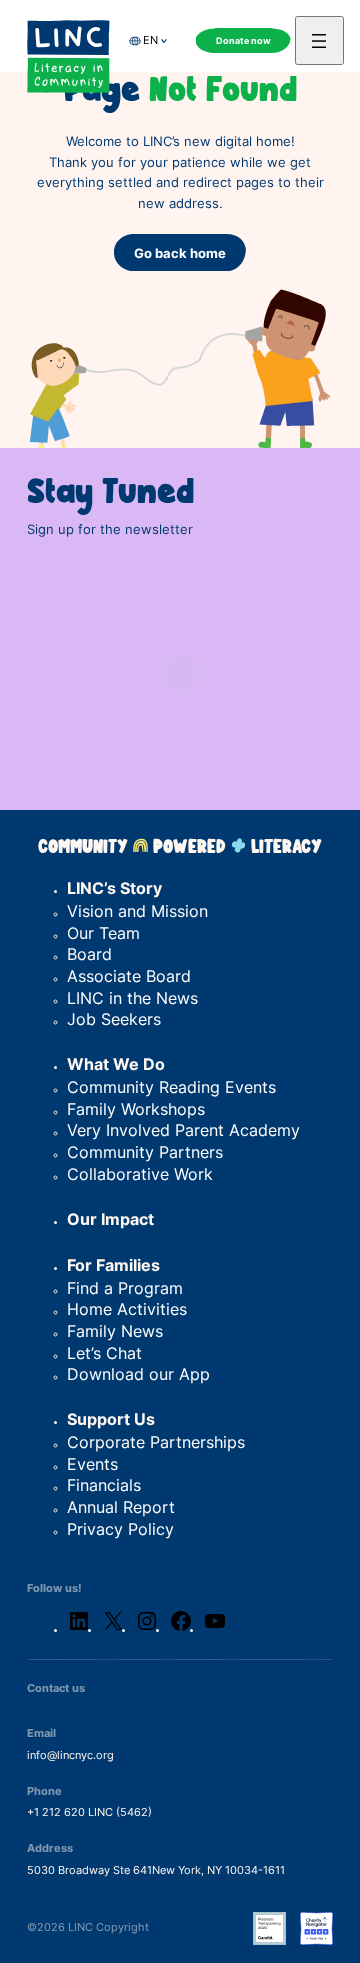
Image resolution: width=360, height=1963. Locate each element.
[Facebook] (181, 1629)
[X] (113, 1629)
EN (150, 40)
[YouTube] (215, 1629)
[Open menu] (319, 40)
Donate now (243, 40)
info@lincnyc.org (70, 1755)
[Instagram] (147, 1629)
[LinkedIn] (79, 1629)
